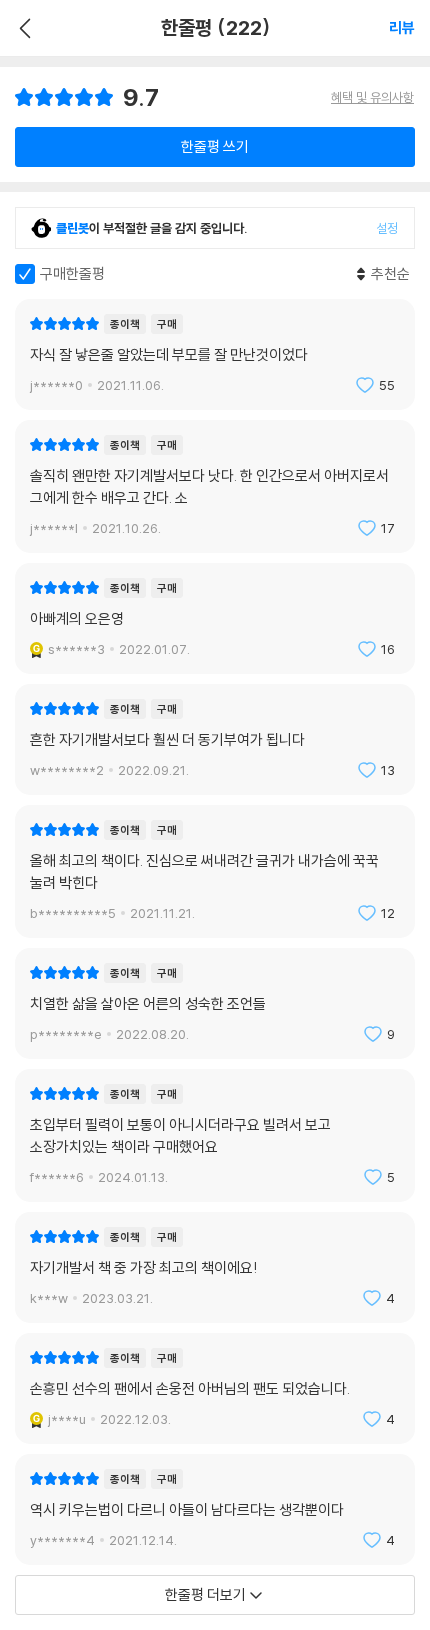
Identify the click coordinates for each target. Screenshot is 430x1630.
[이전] (22, 28)
